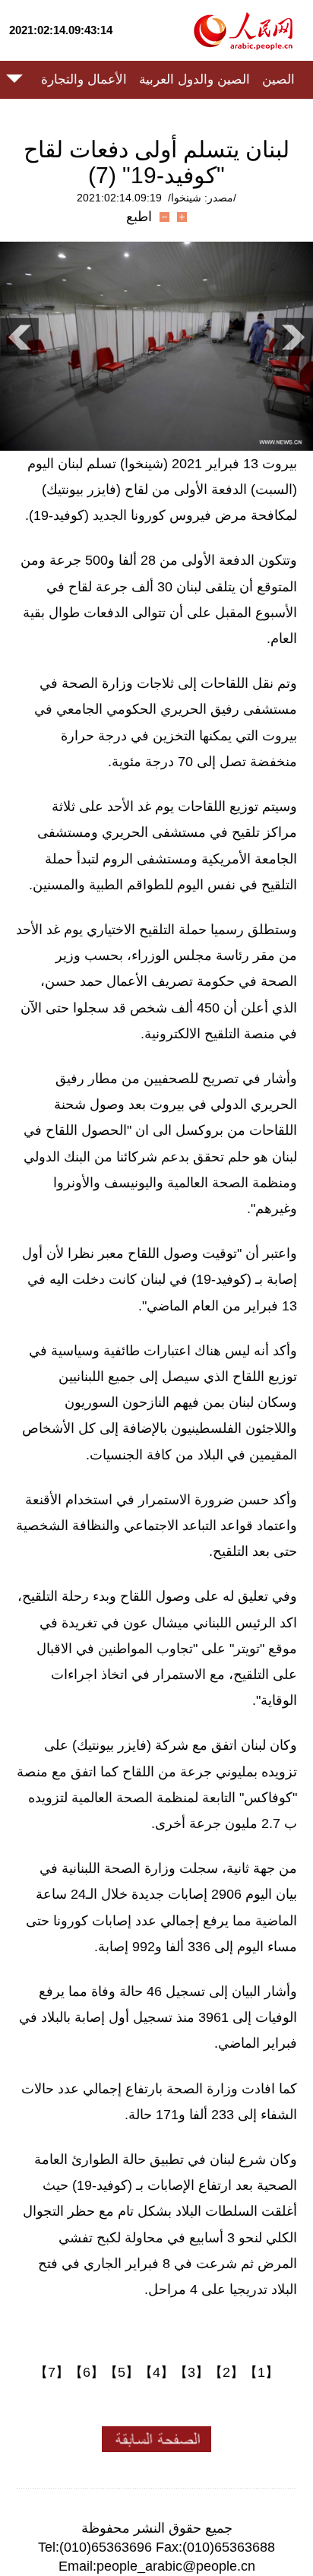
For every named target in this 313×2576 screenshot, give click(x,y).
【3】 (191, 2372)
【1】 (261, 2372)
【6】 (87, 2372)
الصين (278, 79)
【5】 (122, 2372)
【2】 (226, 2372)
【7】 (52, 2372)
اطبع (139, 217)
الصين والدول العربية (194, 79)
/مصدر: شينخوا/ (202, 198)
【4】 (156, 2372)
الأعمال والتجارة (84, 79)
